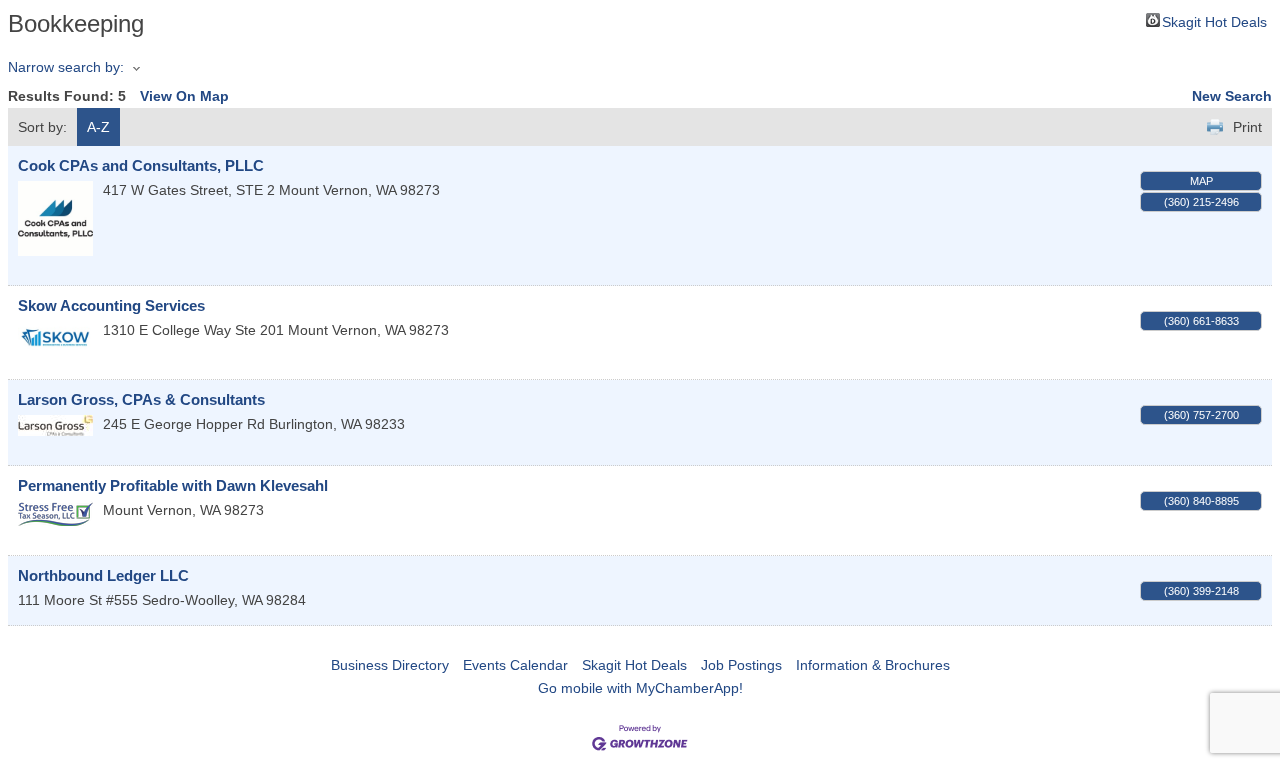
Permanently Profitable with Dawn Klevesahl (173, 485)
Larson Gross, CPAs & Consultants (141, 399)
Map (1201, 181)
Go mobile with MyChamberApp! (640, 688)
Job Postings (741, 665)
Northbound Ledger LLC (103, 575)
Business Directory (390, 665)
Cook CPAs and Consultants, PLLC (141, 165)
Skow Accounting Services (111, 305)
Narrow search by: (66, 67)
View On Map (184, 96)
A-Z (98, 127)
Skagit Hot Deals (1214, 20)
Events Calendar (515, 665)
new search (1232, 96)
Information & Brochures (873, 665)
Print (1247, 127)
